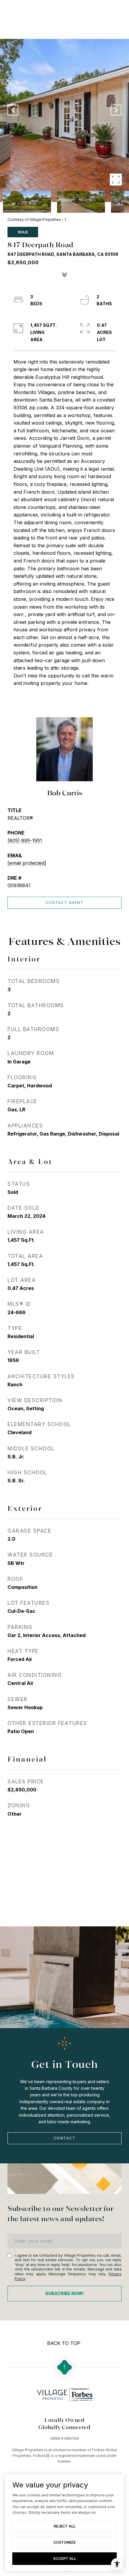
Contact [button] (65, 2138)
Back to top (64, 2343)
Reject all (65, 2526)
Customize (64, 2542)
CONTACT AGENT (65, 903)
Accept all (65, 2558)
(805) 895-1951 (25, 841)
